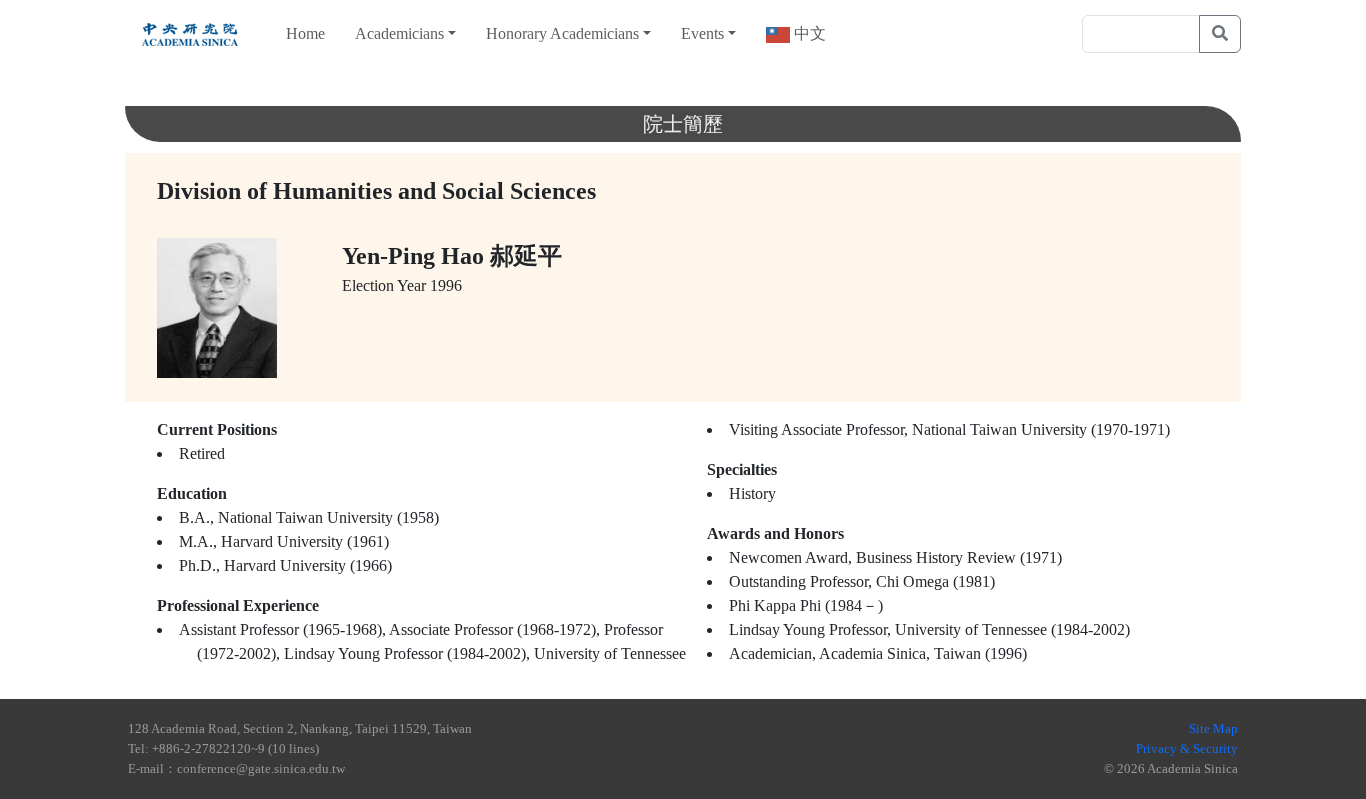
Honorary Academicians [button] (562, 33)
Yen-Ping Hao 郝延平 (452, 256)
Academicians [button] (399, 33)
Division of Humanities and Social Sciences (376, 191)
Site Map (1213, 728)
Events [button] (702, 33)
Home (305, 33)
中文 (808, 33)
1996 (446, 285)
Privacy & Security (1187, 748)
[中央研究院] (190, 34)
